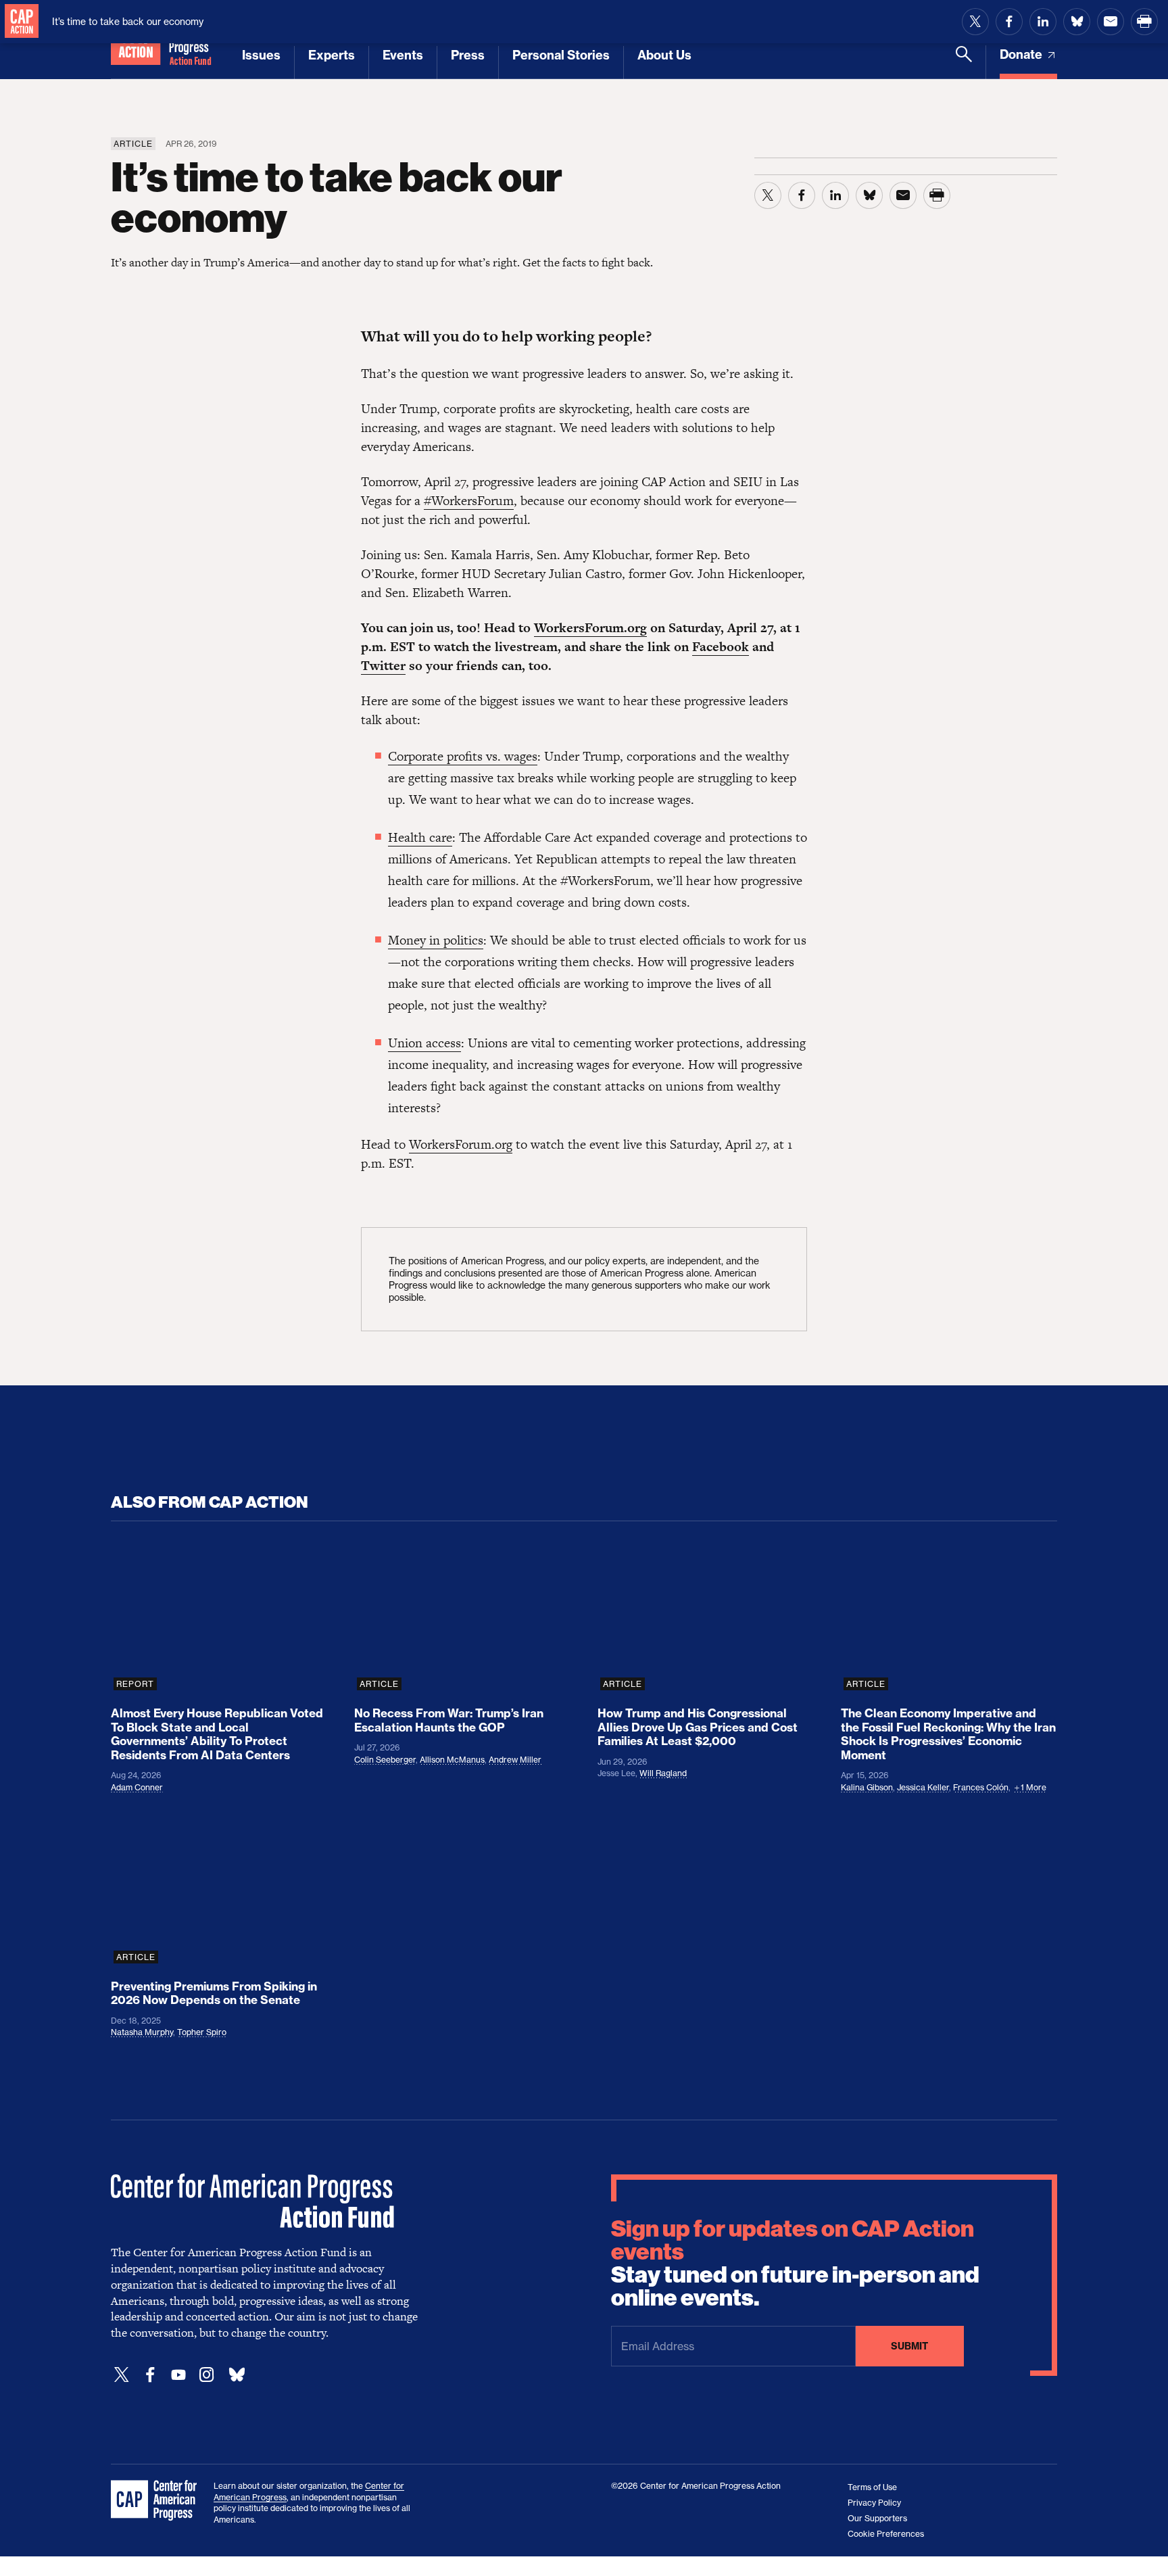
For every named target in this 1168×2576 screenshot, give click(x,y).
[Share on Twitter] (975, 22)
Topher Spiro (202, 2032)
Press (468, 55)
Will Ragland (663, 1773)
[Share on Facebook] (1009, 22)
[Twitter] (122, 2375)
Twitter (383, 666)
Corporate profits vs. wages (463, 756)
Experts (332, 55)
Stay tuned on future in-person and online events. (795, 2264)
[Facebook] (150, 2375)
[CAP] (155, 2501)
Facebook (721, 647)
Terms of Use (872, 2487)
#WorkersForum (469, 501)
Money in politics (436, 940)
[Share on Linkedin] (1043, 22)
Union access (424, 1043)
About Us (664, 55)
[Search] (964, 62)
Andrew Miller (515, 1760)
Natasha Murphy (142, 2032)
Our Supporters (877, 2518)
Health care (420, 837)
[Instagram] (207, 2375)
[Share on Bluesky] (1077, 22)
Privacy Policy (874, 2503)
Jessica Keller (923, 1787)
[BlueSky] (237, 2375)
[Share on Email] (1111, 22)
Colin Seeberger (385, 1760)
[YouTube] (178, 2375)
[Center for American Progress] (22, 22)
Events (403, 55)
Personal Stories (561, 55)
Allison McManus (452, 1760)
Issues (261, 55)
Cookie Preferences (886, 2534)
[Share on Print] (1144, 22)
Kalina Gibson (867, 1787)
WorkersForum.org (590, 628)
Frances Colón (981, 1787)
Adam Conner (137, 1787)
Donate (1022, 54)
